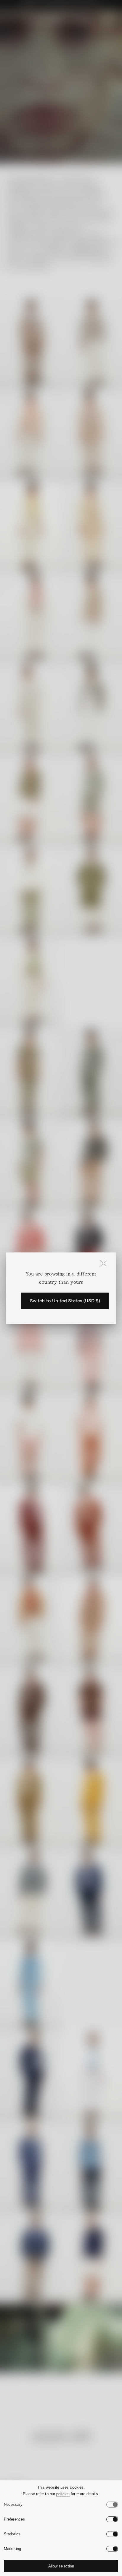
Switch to (65, 1301)
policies (63, 2494)
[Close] (103, 1264)
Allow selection (61, 2566)
